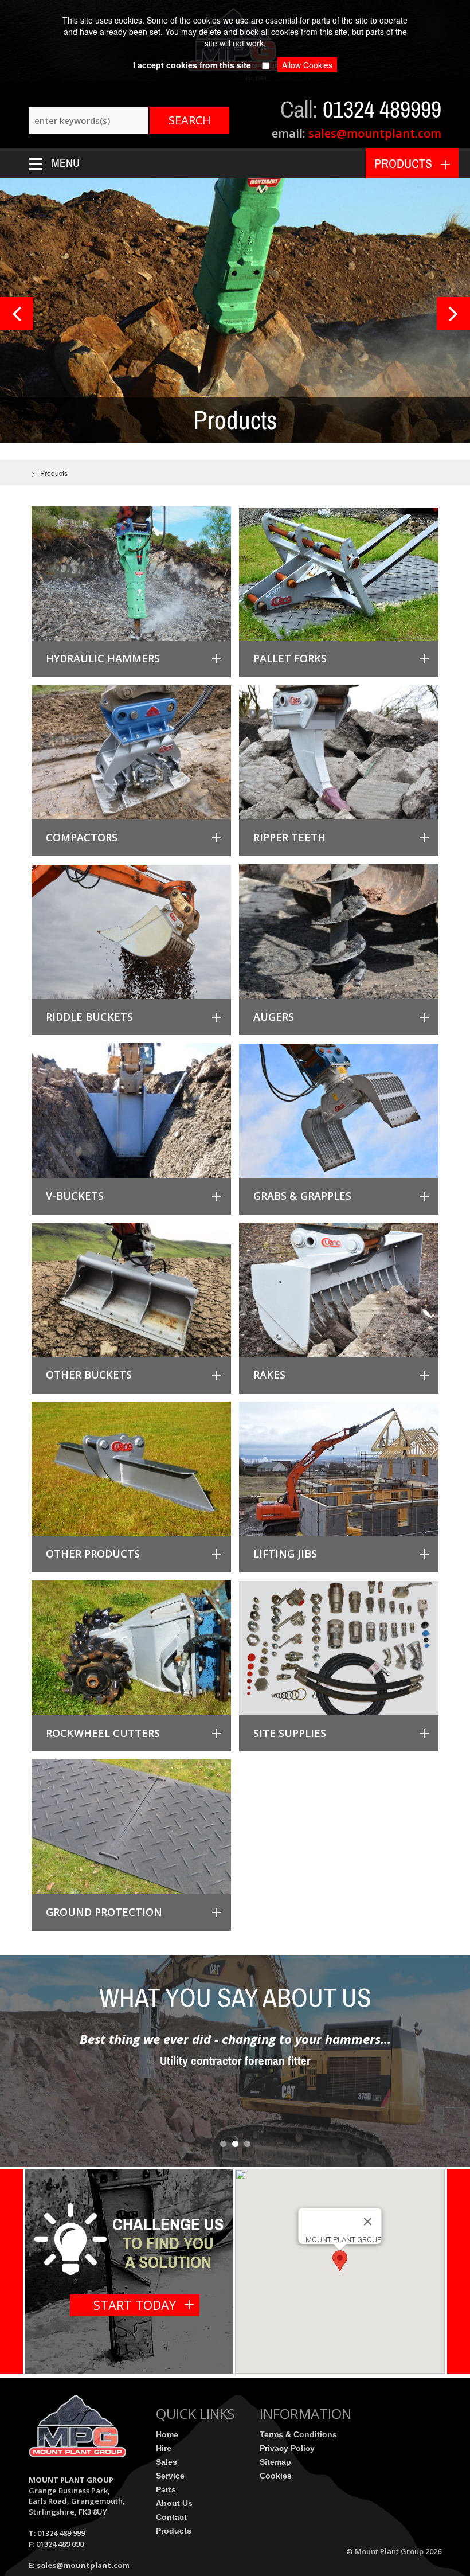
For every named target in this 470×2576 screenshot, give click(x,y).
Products (174, 2531)
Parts (166, 2489)
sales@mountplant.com (373, 133)
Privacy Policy (287, 2448)
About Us (174, 2503)
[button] (340, 2261)
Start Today (135, 2305)
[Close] (368, 2222)
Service (170, 2476)
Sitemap (275, 2462)
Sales (167, 2462)
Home (167, 2434)
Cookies (276, 2476)
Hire (164, 2448)
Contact (171, 2517)
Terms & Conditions (298, 2434)
